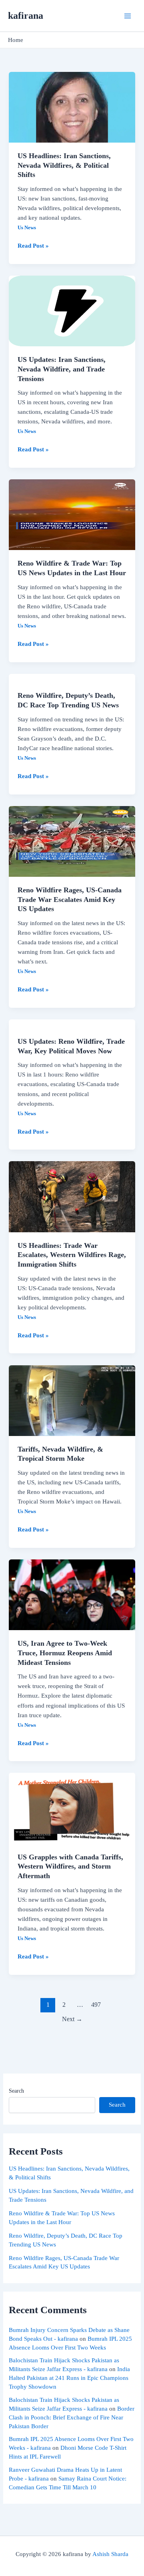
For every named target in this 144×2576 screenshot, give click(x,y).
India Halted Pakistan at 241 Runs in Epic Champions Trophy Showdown (69, 2378)
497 (96, 2005)
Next (72, 2019)
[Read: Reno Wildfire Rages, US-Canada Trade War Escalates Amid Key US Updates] (72, 841)
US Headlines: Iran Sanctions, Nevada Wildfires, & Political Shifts (64, 165)
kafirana (26, 16)
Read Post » (33, 245)
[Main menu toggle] (128, 16)
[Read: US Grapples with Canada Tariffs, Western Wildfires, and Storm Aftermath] (72, 1807)
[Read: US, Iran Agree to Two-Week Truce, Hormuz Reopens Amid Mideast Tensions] (72, 1594)
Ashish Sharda (110, 2554)
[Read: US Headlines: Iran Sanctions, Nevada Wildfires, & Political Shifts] (72, 107)
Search (16, 2091)
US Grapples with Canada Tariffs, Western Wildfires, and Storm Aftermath (70, 1866)
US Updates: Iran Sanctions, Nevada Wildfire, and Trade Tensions (62, 369)
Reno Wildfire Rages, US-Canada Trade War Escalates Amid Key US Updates (70, 899)
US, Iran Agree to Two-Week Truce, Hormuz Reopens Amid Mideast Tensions (65, 1653)
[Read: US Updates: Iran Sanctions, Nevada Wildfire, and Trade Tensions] (72, 310)
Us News (27, 228)
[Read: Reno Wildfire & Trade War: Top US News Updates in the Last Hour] (72, 514)
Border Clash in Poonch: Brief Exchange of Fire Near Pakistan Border (72, 2417)
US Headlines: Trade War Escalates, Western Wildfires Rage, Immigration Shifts (72, 1255)
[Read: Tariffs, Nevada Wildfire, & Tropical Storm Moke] (72, 1400)
